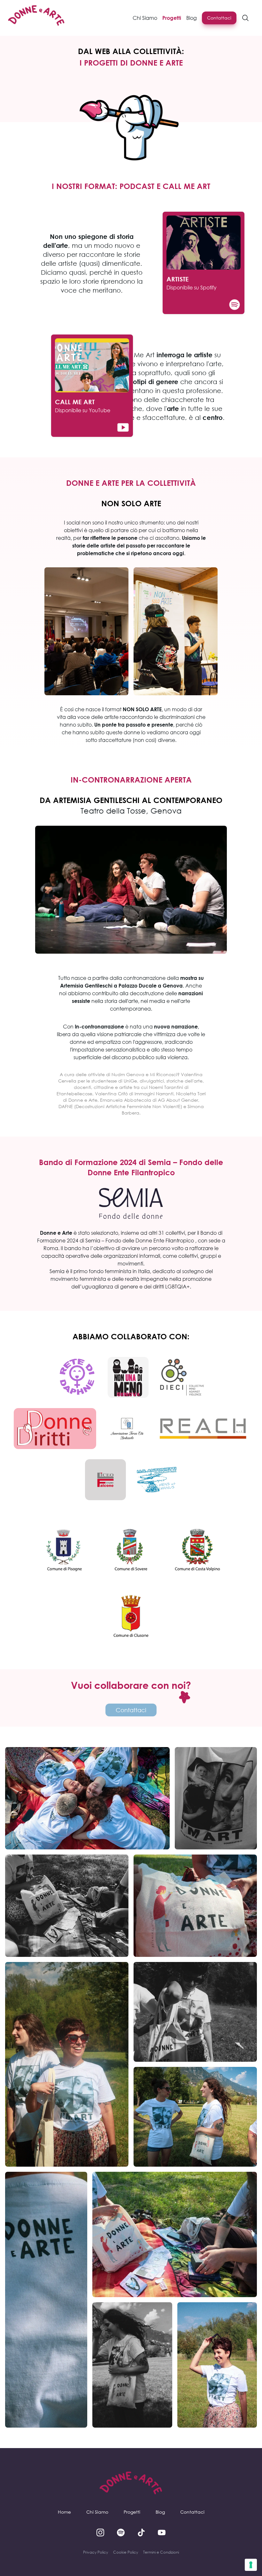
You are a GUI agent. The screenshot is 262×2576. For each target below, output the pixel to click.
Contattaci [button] (219, 18)
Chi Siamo (97, 2512)
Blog (160, 2512)
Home (64, 2512)
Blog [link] (192, 18)
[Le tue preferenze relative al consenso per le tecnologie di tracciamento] (251, 2565)
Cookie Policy (126, 2552)
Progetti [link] (172, 18)
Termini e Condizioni (161, 2552)
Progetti (132, 2512)
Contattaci (192, 2512)
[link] (36, 18)
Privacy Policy (96, 2552)
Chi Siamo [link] (145, 18)
